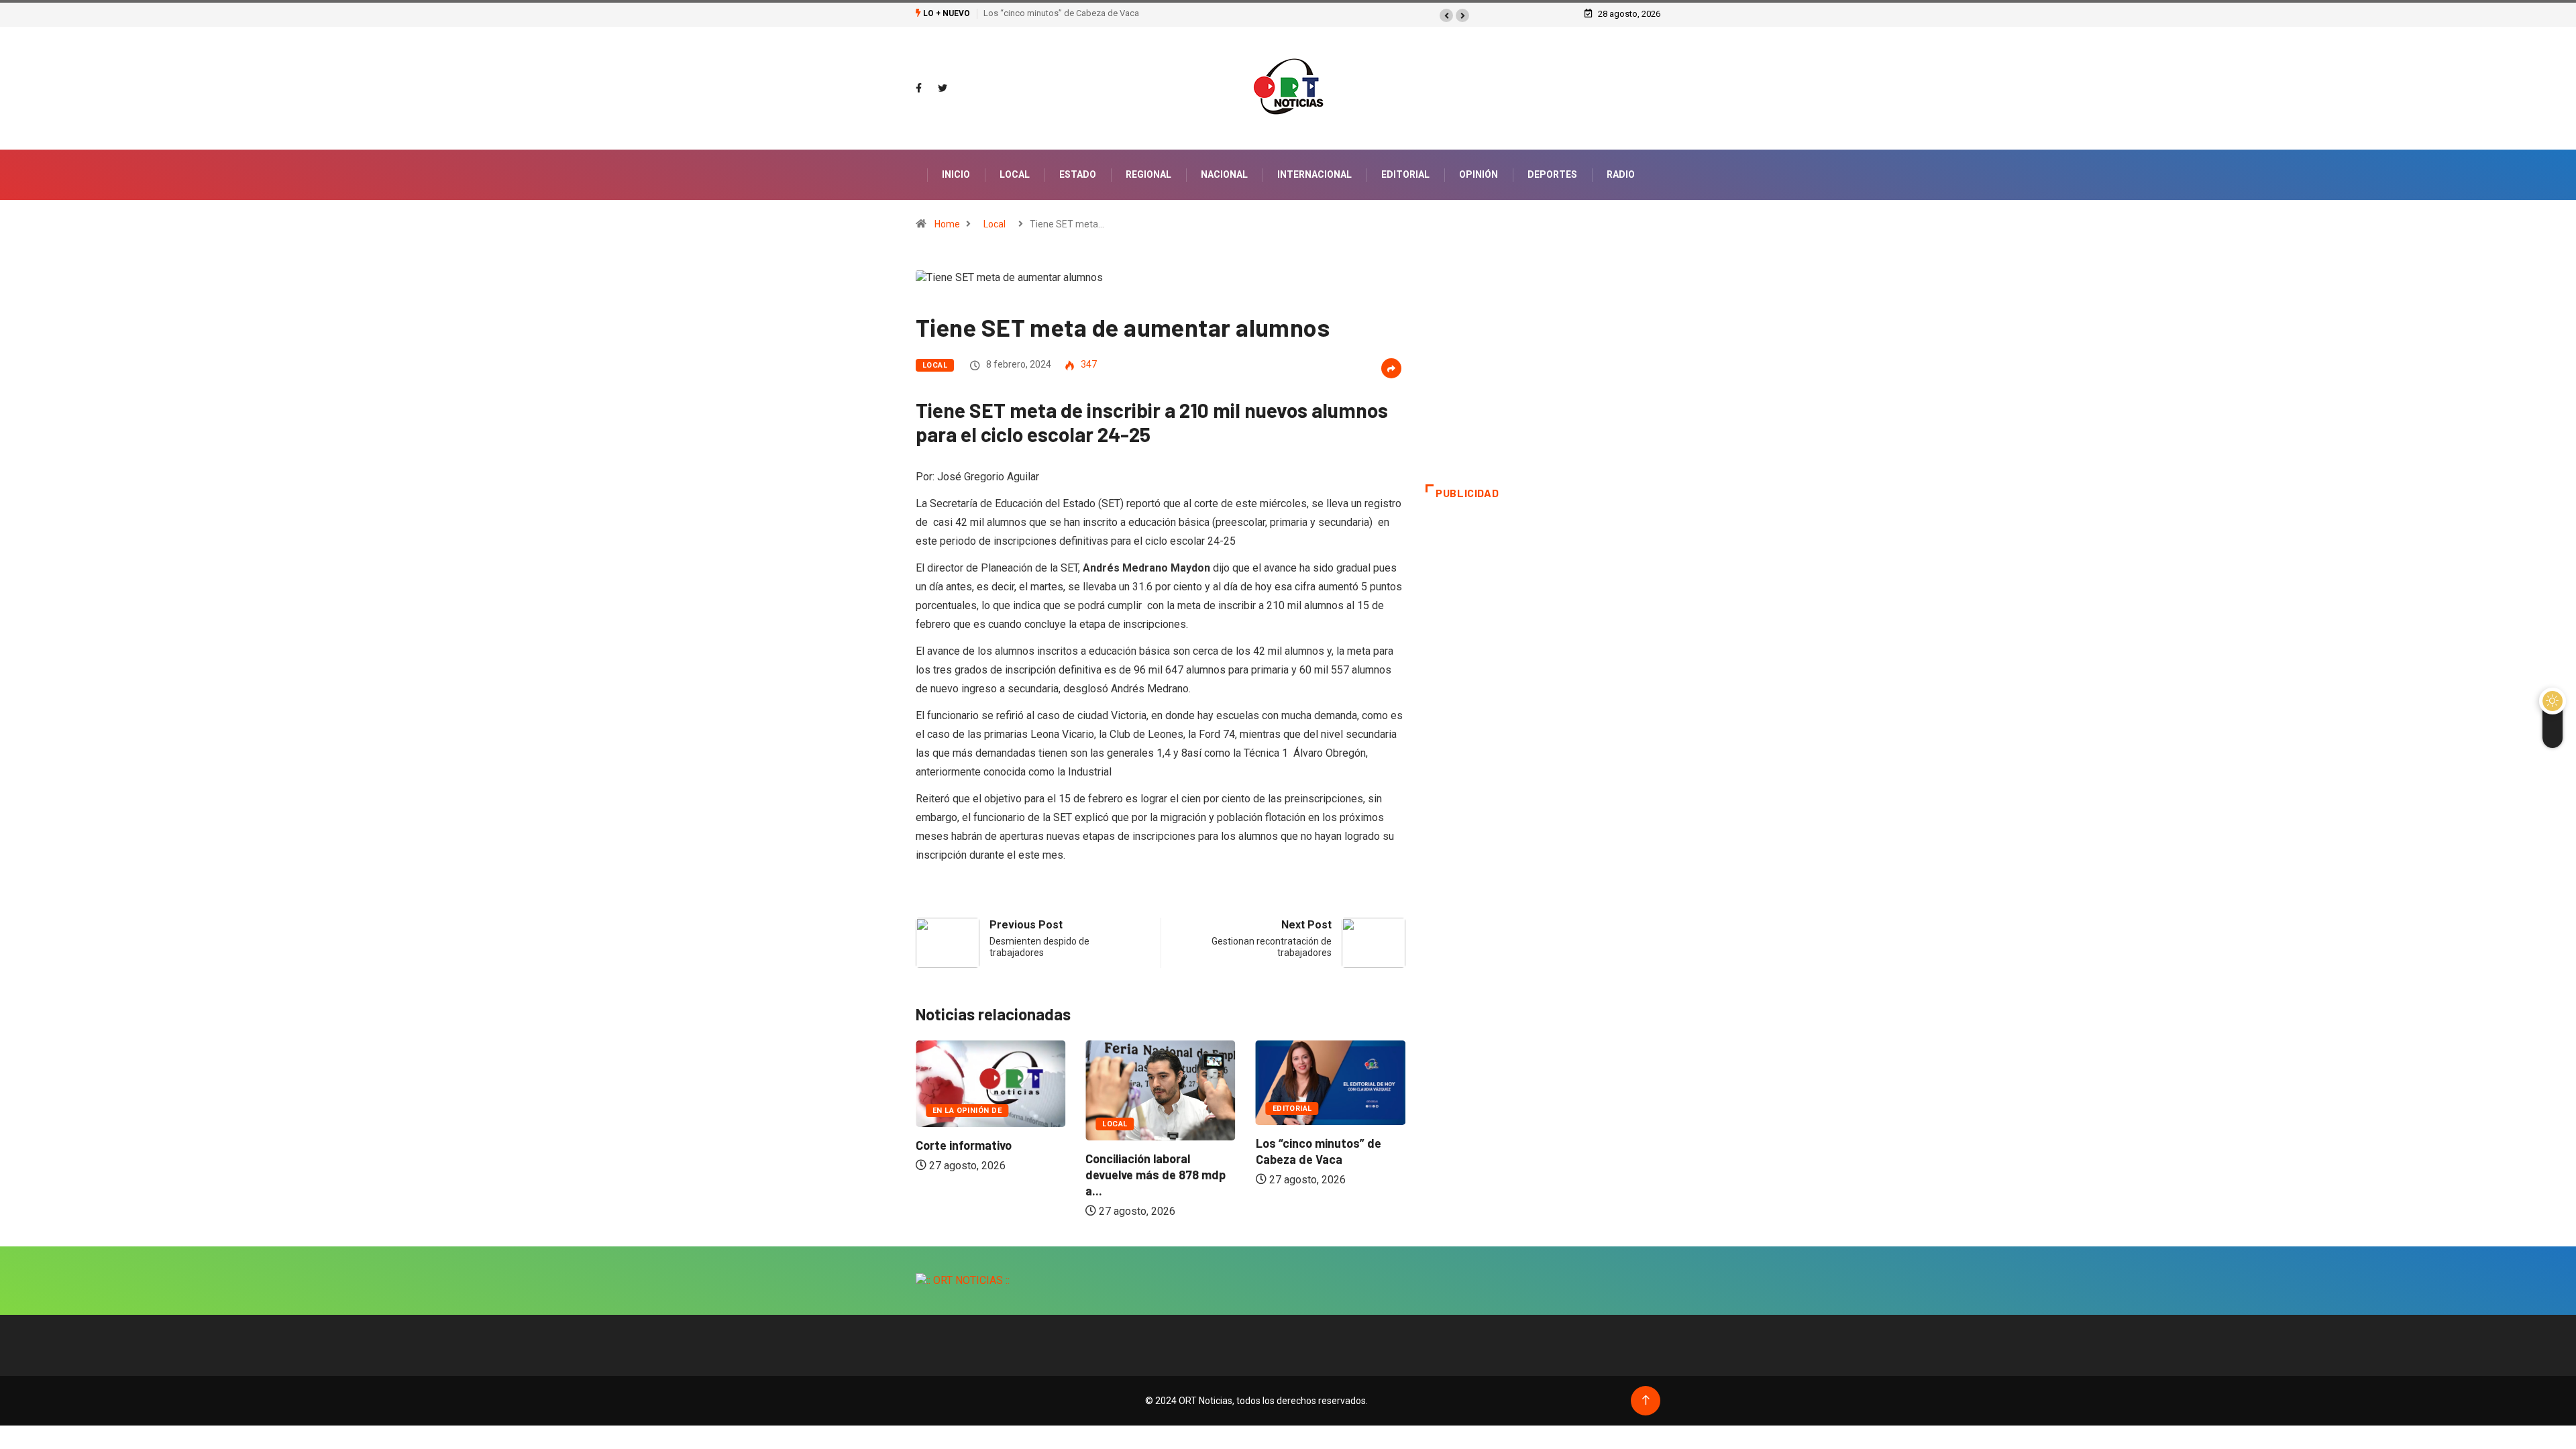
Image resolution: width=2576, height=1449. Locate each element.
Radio (1621, 174)
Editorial (1405, 174)
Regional (1148, 174)
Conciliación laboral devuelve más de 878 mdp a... (1156, 1175)
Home (947, 224)
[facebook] (919, 89)
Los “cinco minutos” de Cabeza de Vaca (1061, 13)
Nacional (1224, 174)
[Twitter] (943, 89)
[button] (1446, 15)
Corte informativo (964, 1145)
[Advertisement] (1543, 377)
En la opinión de (967, 1111)
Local (1015, 174)
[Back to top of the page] (1646, 1400)
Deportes (1552, 174)
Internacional (1314, 174)
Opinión (1479, 174)
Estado (1078, 174)
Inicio (956, 174)
